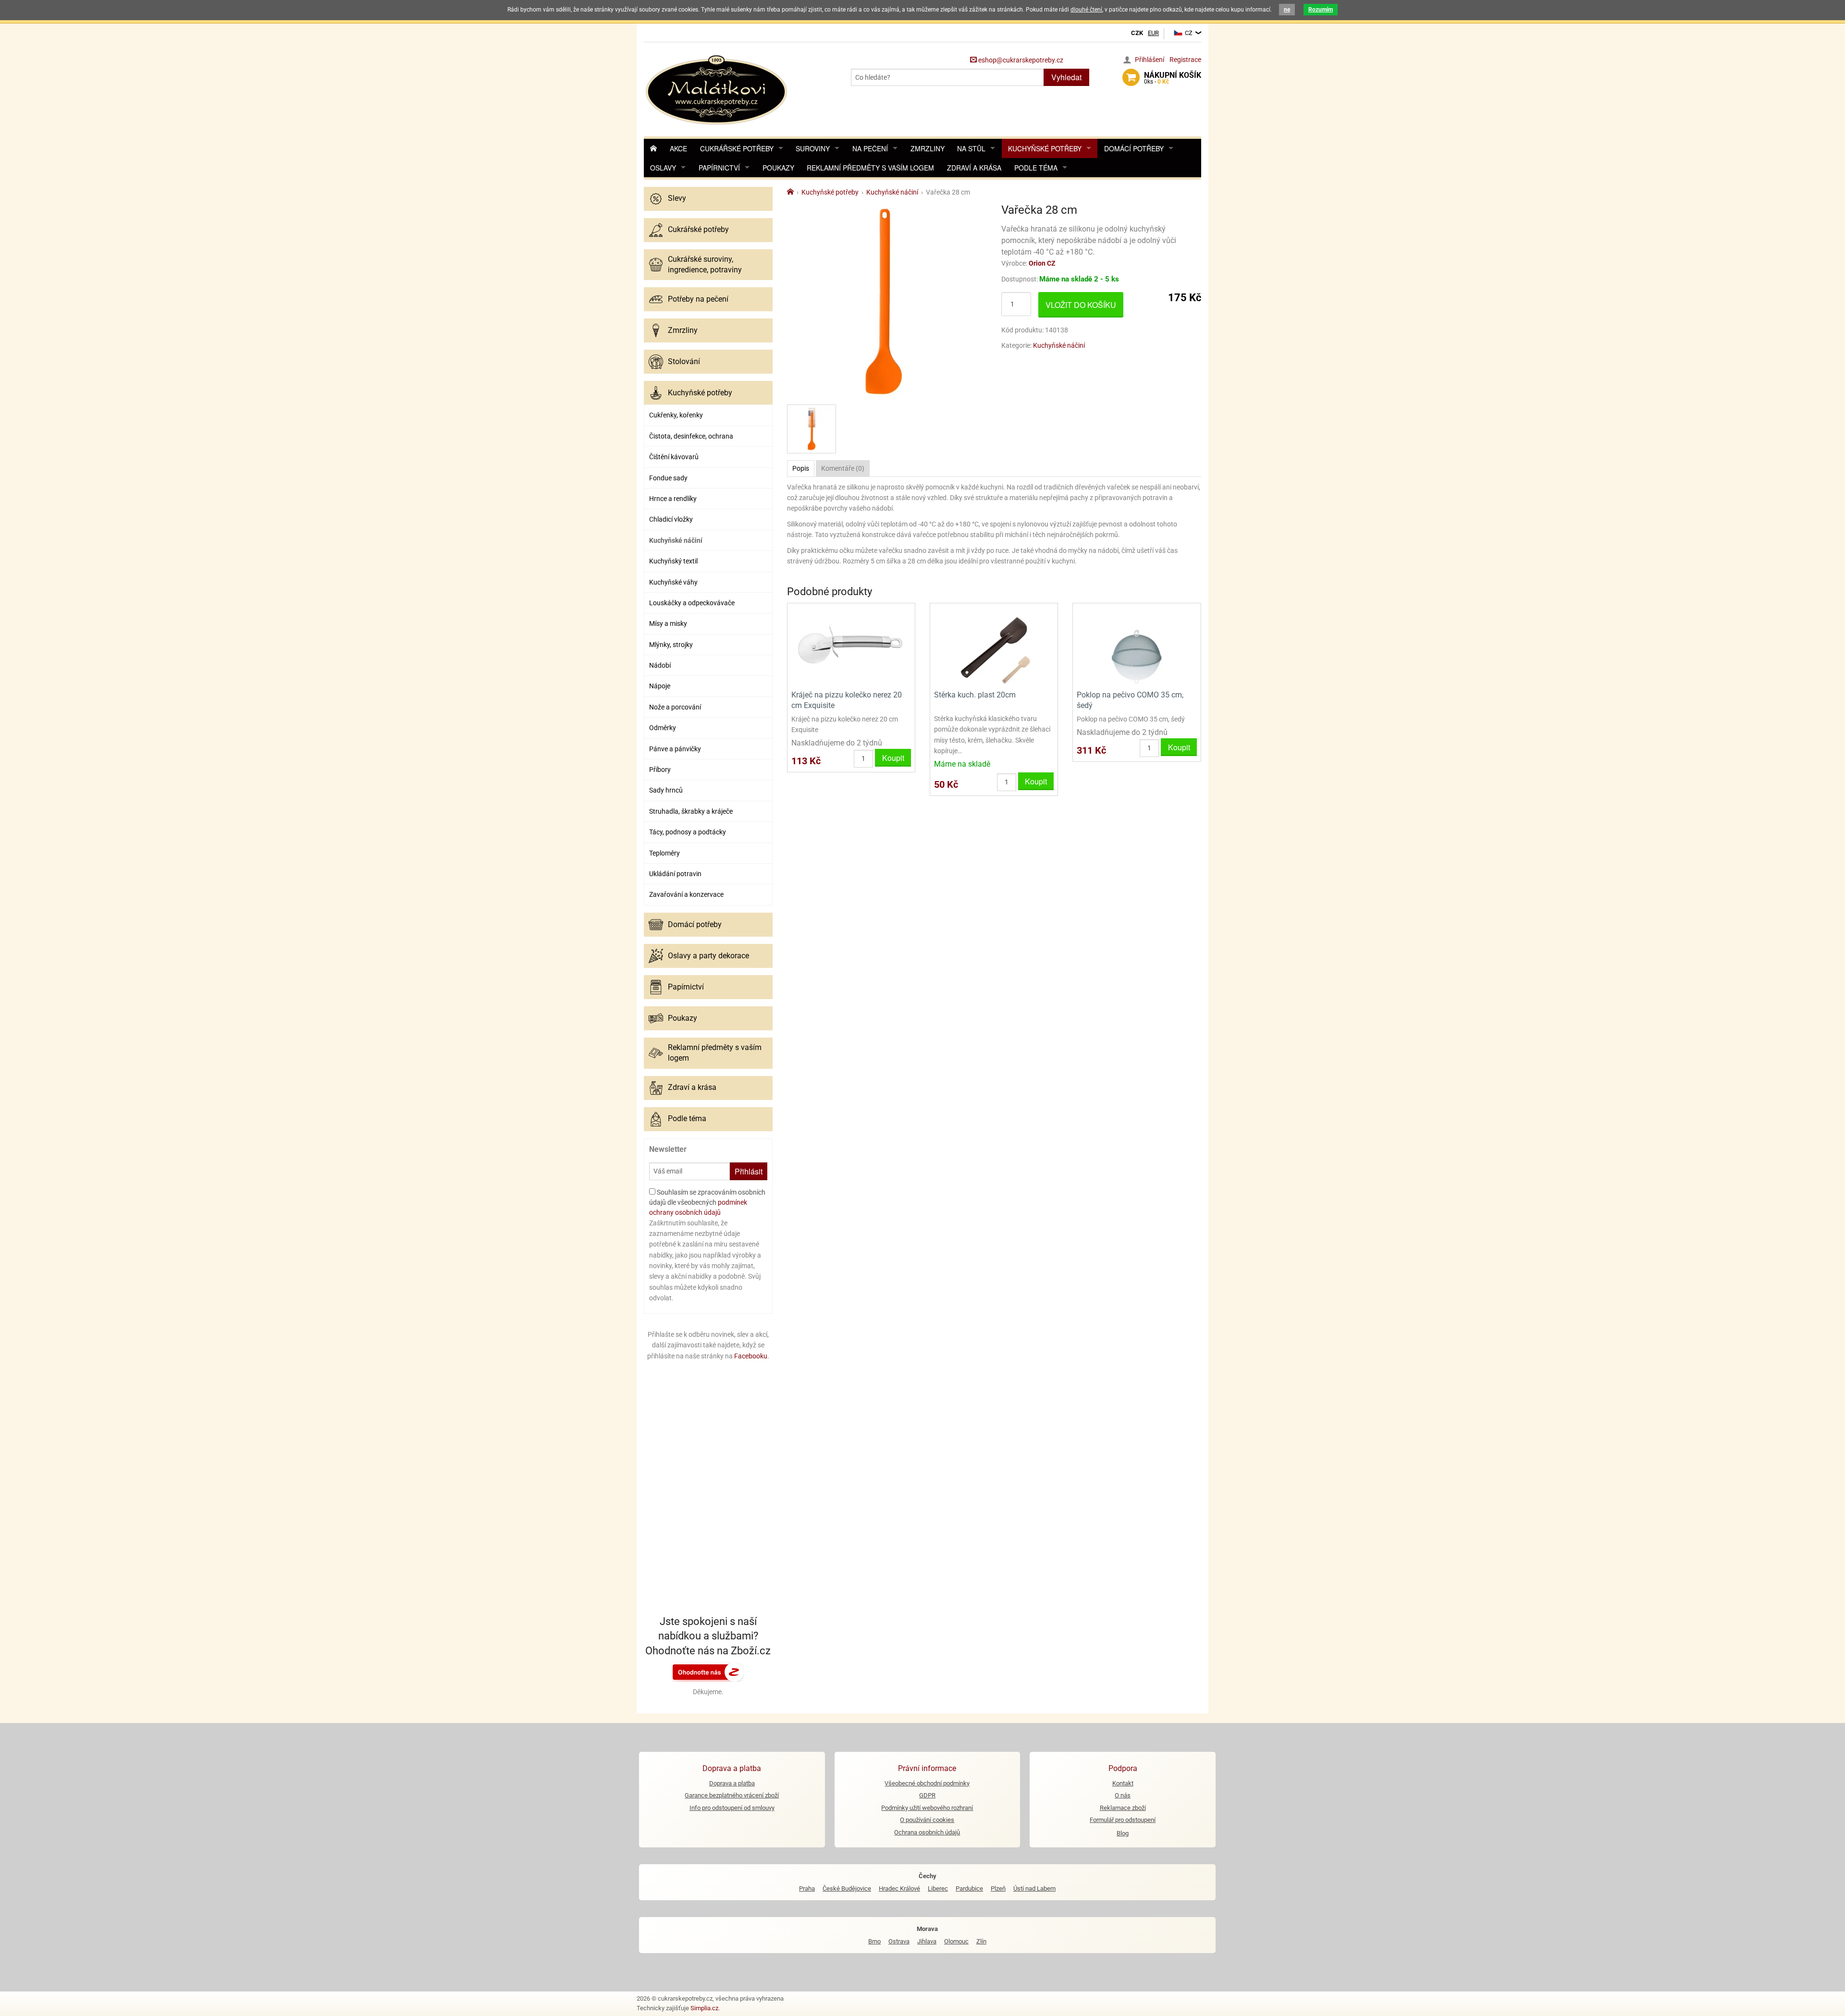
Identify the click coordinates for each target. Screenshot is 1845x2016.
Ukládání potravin (675, 874)
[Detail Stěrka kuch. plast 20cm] (994, 645)
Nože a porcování (675, 707)
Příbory (660, 770)
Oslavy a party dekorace (708, 956)
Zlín (981, 1941)
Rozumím (1321, 10)
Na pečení (870, 148)
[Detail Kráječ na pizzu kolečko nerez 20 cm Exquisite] (851, 645)
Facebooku (751, 1356)
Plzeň (998, 1888)
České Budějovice (847, 1888)
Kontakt (1123, 1783)
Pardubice (969, 1888)
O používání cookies (927, 1820)
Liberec (938, 1888)
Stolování (684, 361)
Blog (1123, 1833)
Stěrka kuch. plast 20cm (975, 695)
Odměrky (663, 728)
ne (1287, 10)
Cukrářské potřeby (737, 148)
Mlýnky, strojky (671, 645)
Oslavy (663, 168)
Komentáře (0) (843, 468)
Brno (874, 1941)
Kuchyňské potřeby (1045, 148)
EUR (1153, 33)
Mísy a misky (668, 623)
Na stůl (971, 148)
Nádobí (660, 665)
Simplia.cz (704, 2008)
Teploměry (664, 853)
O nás (1123, 1795)
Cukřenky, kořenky (676, 415)
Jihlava (927, 1941)
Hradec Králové (899, 1888)
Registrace (1185, 60)
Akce (678, 148)
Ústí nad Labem (1034, 1888)
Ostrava (899, 1941)
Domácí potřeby (1134, 148)
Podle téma (1036, 168)
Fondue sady (668, 478)
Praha (807, 1888)
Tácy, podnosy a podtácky (688, 832)
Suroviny (813, 148)
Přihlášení (1150, 60)
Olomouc (956, 1941)
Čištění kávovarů (674, 457)
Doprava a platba (732, 1783)
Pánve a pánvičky (675, 749)
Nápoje (660, 686)
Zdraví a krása (974, 168)
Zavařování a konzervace (686, 894)
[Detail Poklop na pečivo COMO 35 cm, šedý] (1137, 645)
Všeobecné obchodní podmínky (927, 1783)
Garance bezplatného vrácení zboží (732, 1795)
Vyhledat (1066, 77)
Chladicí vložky (671, 519)
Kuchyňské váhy (673, 582)
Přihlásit (749, 1171)
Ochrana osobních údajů (927, 1832)
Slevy (677, 198)
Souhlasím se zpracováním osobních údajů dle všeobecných (707, 1202)
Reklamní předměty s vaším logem (870, 168)
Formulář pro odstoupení (1123, 1820)
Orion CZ (1042, 263)
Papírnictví (719, 168)
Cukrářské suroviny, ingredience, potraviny (705, 264)
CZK (1137, 33)
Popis (801, 468)
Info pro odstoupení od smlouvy (732, 1808)
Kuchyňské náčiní (676, 540)
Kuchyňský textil (673, 561)
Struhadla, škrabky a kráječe (691, 811)
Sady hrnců (666, 790)
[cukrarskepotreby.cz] (718, 89)
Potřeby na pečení (698, 299)
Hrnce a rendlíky (673, 499)
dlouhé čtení (1086, 10)
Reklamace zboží (1123, 1808)
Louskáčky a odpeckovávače (692, 603)
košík (1173, 78)
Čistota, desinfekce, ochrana (691, 436)
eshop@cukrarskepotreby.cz (1020, 60)
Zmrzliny (928, 148)
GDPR (927, 1795)
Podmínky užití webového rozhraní (927, 1808)
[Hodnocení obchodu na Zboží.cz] (708, 1672)
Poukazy (778, 168)
